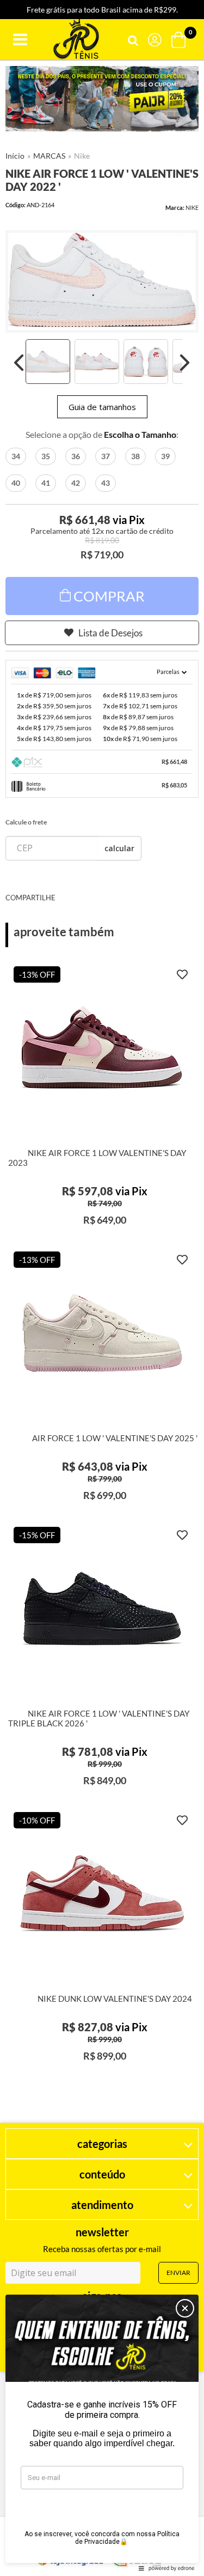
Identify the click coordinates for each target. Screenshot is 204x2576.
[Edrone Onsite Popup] (102, 1288)
